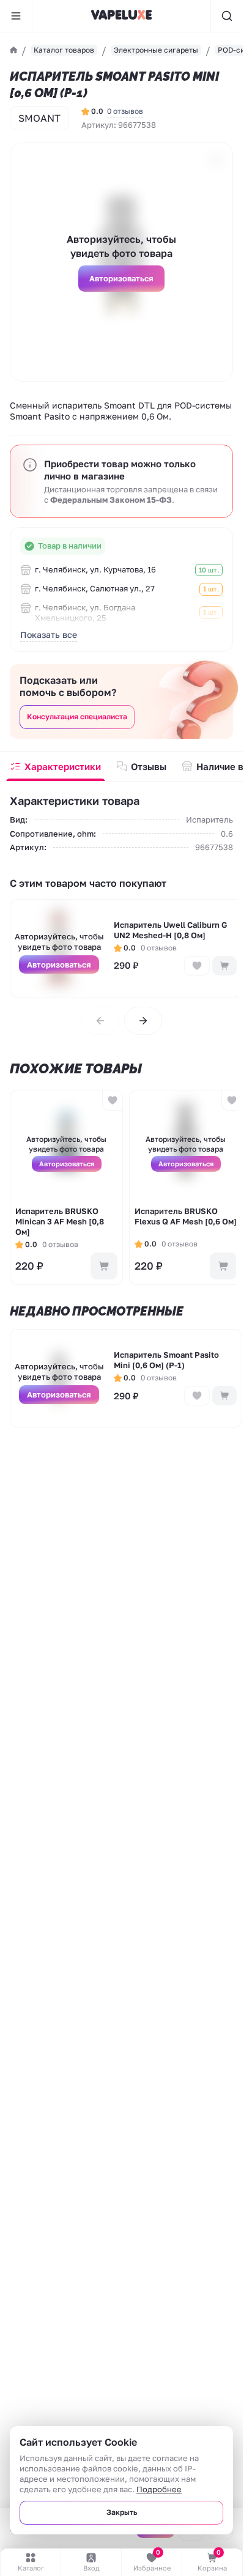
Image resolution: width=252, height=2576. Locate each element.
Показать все (49, 635)
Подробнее (159, 2489)
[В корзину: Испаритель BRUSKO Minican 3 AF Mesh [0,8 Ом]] (104, 1266)
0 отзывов (125, 111)
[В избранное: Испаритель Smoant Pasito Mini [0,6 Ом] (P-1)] (197, 1396)
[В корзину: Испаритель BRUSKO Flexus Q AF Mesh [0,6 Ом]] (223, 1266)
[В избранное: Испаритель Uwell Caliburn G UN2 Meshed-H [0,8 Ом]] (197, 966)
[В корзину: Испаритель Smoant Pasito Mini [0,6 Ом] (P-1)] (224, 1396)
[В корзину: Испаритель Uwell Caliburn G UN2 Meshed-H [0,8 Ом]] (224, 966)
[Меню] (16, 16)
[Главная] (13, 50)
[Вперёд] (143, 1021)
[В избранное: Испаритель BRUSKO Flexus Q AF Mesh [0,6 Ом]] (232, 1101)
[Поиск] (227, 16)
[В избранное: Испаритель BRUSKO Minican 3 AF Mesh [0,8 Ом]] (112, 1101)
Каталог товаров (64, 50)
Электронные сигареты (156, 50)
